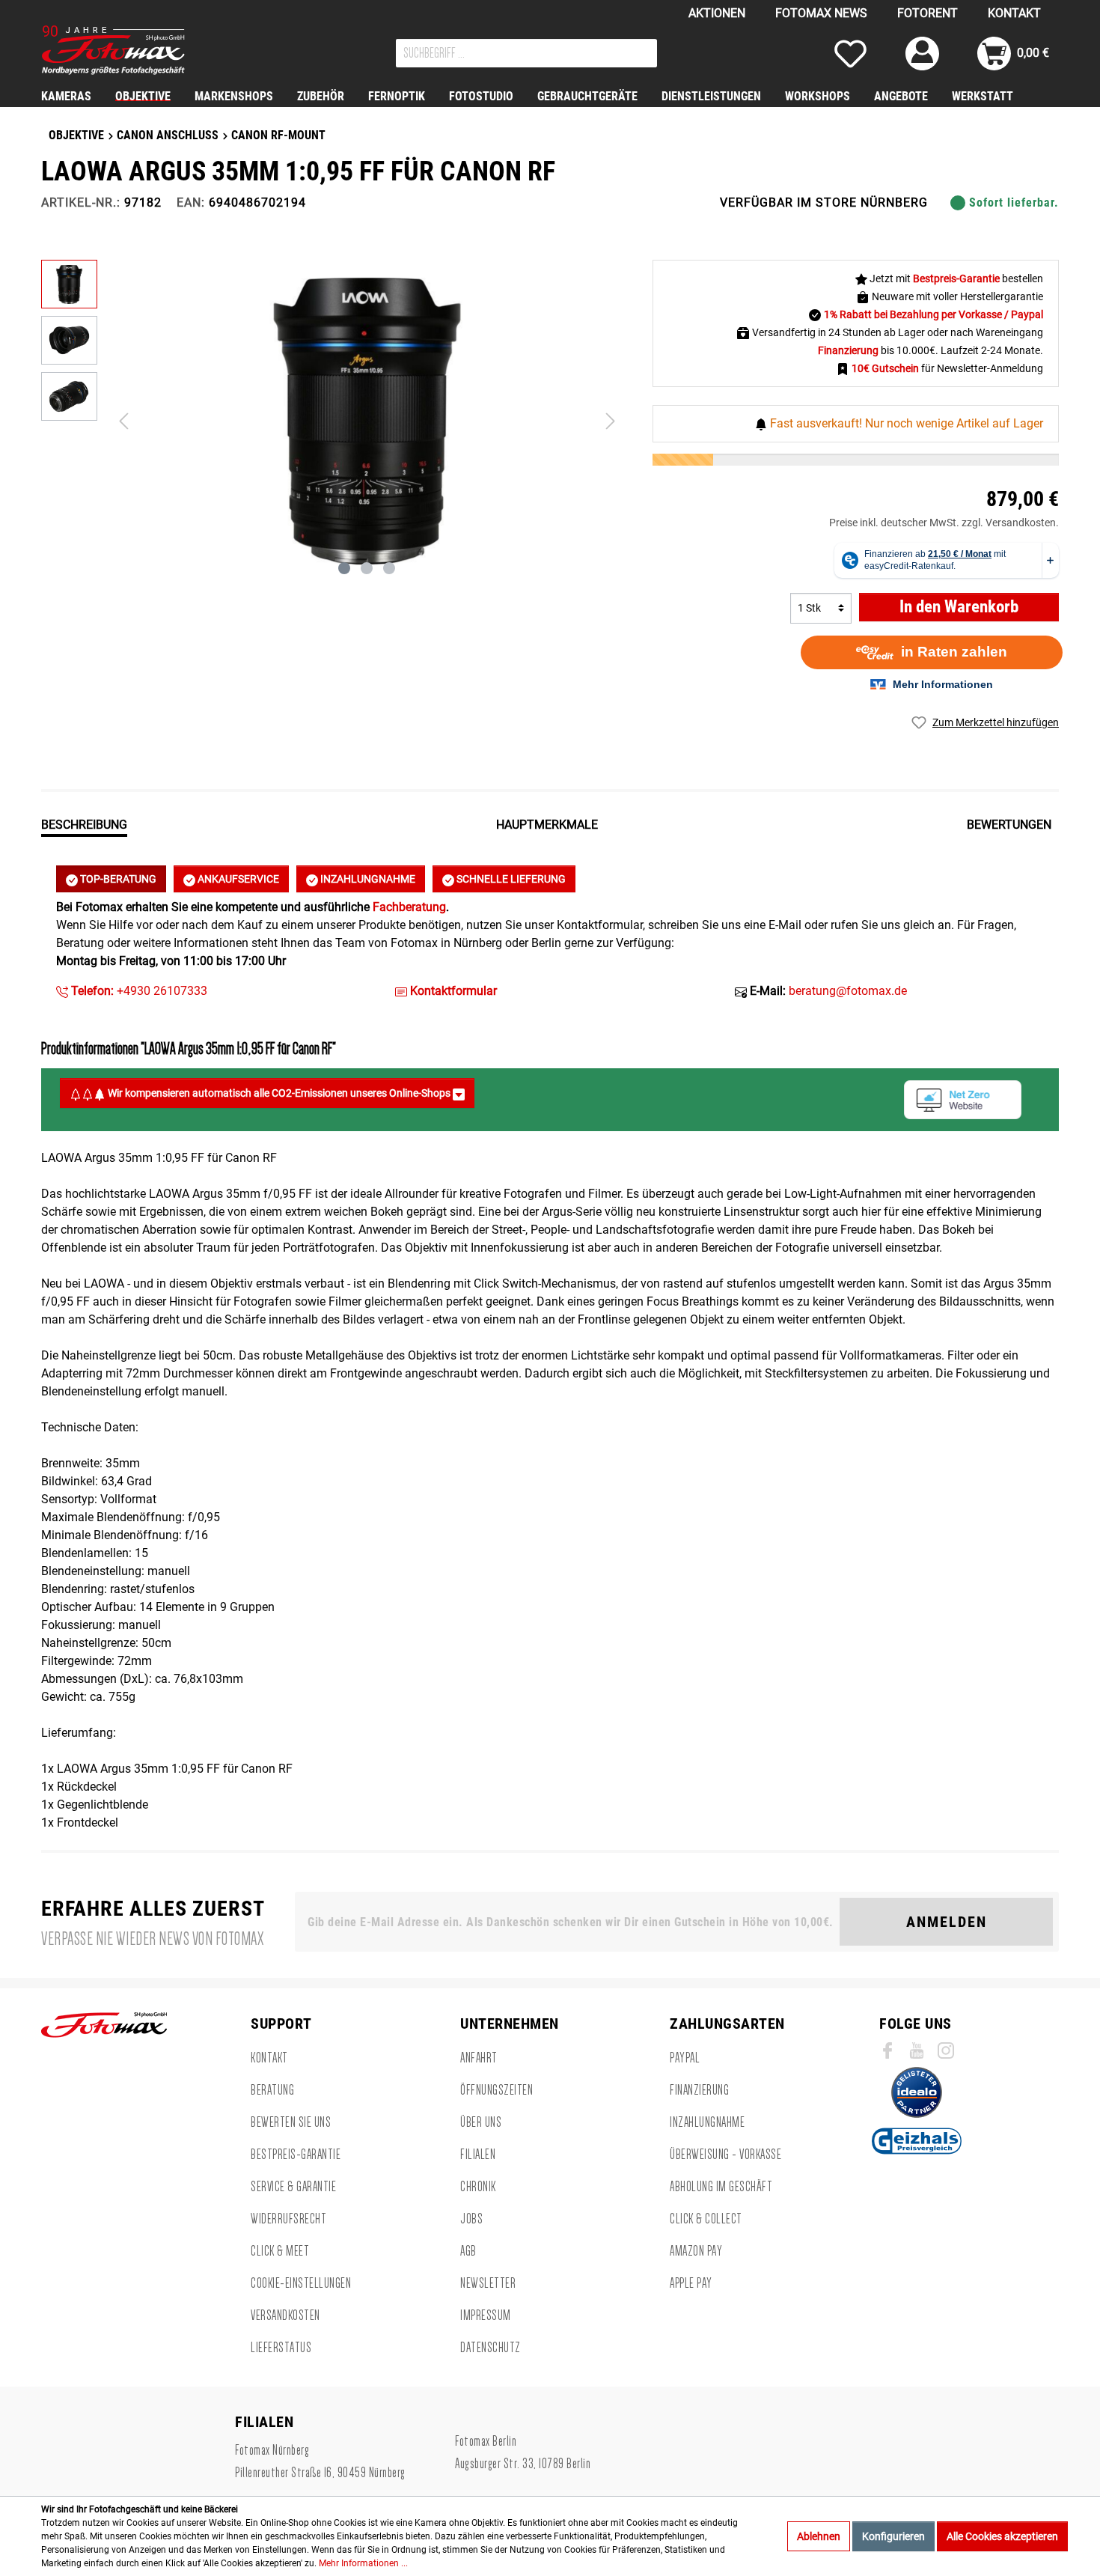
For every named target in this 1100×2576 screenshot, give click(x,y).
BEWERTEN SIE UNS (291, 2122)
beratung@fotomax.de (848, 991)
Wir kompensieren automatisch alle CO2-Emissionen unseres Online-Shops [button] (279, 1093)
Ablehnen (819, 2536)
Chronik (478, 2187)
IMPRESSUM (486, 2315)
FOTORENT (928, 13)
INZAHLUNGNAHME (367, 879)
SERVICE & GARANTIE (293, 2187)
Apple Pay (691, 2283)
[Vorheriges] (123, 421)
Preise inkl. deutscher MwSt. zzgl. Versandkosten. (944, 523)
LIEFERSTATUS (281, 2348)
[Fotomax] (135, 50)
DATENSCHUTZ (491, 2348)
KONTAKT (1014, 13)
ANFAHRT (479, 2058)
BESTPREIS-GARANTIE (296, 2155)
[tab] (84, 823)
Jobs (471, 2219)
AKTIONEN (717, 13)
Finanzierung (699, 2090)
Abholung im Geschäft (721, 2187)
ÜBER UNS (481, 2122)
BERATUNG (272, 2090)
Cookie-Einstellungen (301, 2283)
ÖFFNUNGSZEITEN (496, 2090)
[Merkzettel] (850, 54)
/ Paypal (1024, 314)
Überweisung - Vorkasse (725, 2155)
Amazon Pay (696, 2251)
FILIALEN (478, 2155)
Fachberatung (409, 907)
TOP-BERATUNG (117, 879)
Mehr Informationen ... (363, 2563)
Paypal (685, 2058)
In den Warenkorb (959, 607)
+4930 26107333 (138, 991)
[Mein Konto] (922, 54)
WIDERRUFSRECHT (288, 2219)
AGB (468, 2251)
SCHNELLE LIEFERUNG (510, 879)
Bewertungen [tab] (1009, 825)
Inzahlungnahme (707, 2122)
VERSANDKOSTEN (285, 2315)
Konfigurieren (893, 2536)
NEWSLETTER (488, 2283)
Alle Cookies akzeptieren (1002, 2536)
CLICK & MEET (280, 2251)
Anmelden (947, 1922)
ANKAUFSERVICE (237, 879)
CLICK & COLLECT (706, 2219)
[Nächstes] (611, 421)
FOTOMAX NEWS (821, 13)
